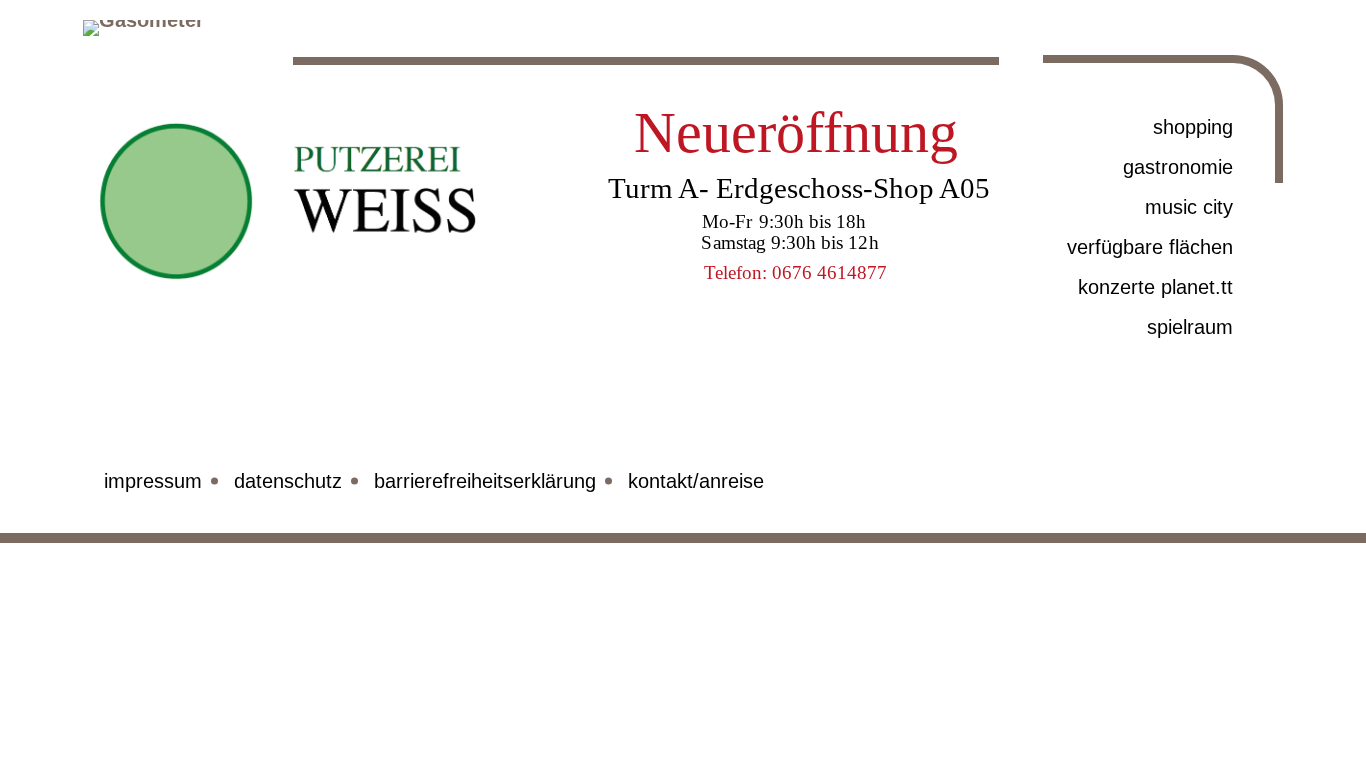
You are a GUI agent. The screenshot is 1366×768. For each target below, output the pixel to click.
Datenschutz (288, 481)
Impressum (153, 481)
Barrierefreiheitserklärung (485, 481)
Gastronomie (1178, 167)
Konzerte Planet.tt (1155, 287)
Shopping (1193, 127)
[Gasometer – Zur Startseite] (182, 60)
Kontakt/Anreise (696, 481)
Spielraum (1190, 327)
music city (1189, 207)
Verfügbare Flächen (1150, 247)
